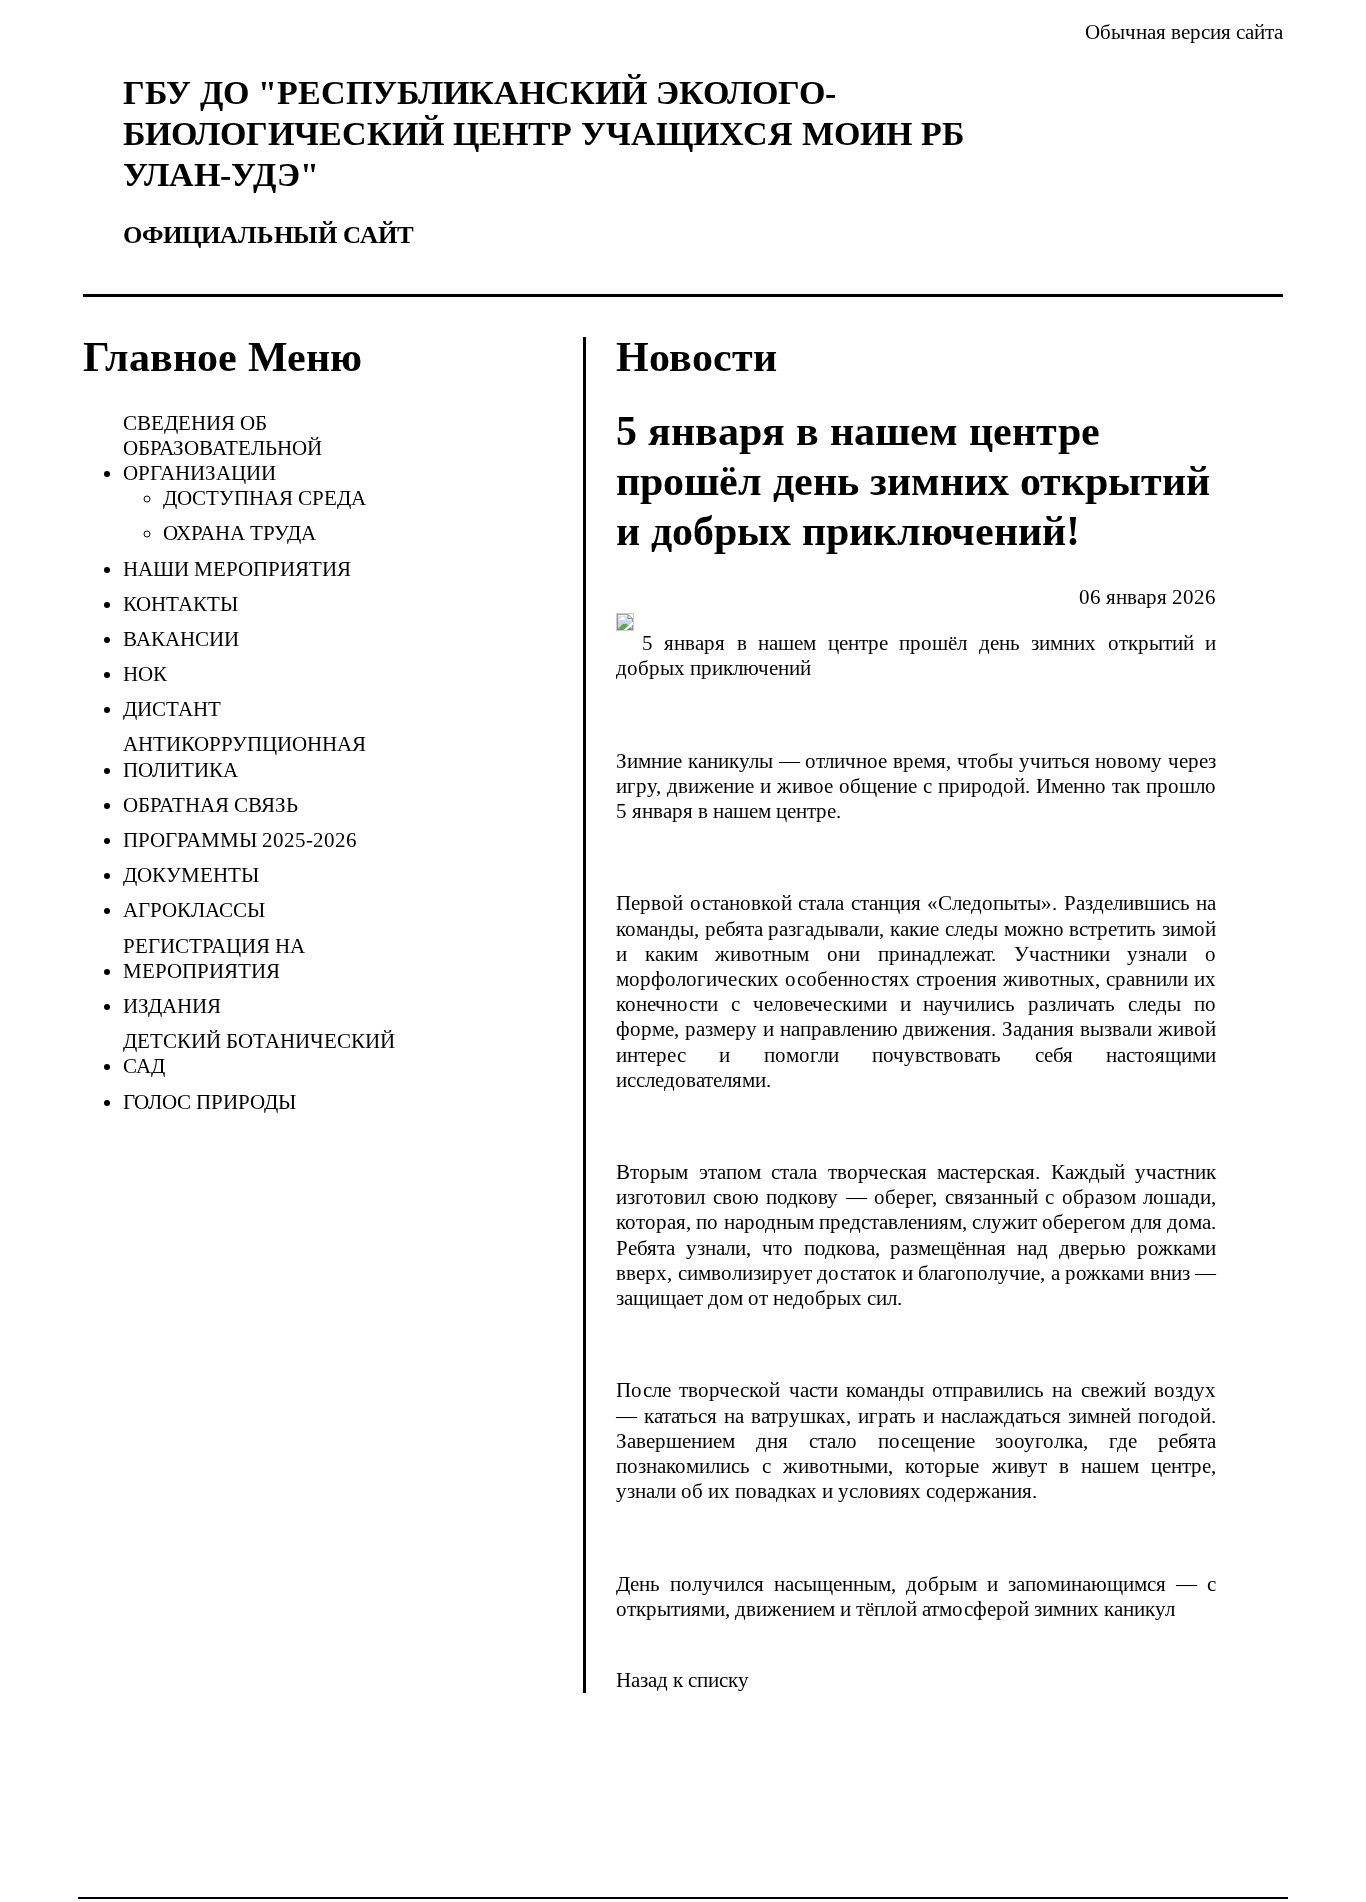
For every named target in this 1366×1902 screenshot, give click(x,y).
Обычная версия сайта (1184, 32)
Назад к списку (682, 1680)
